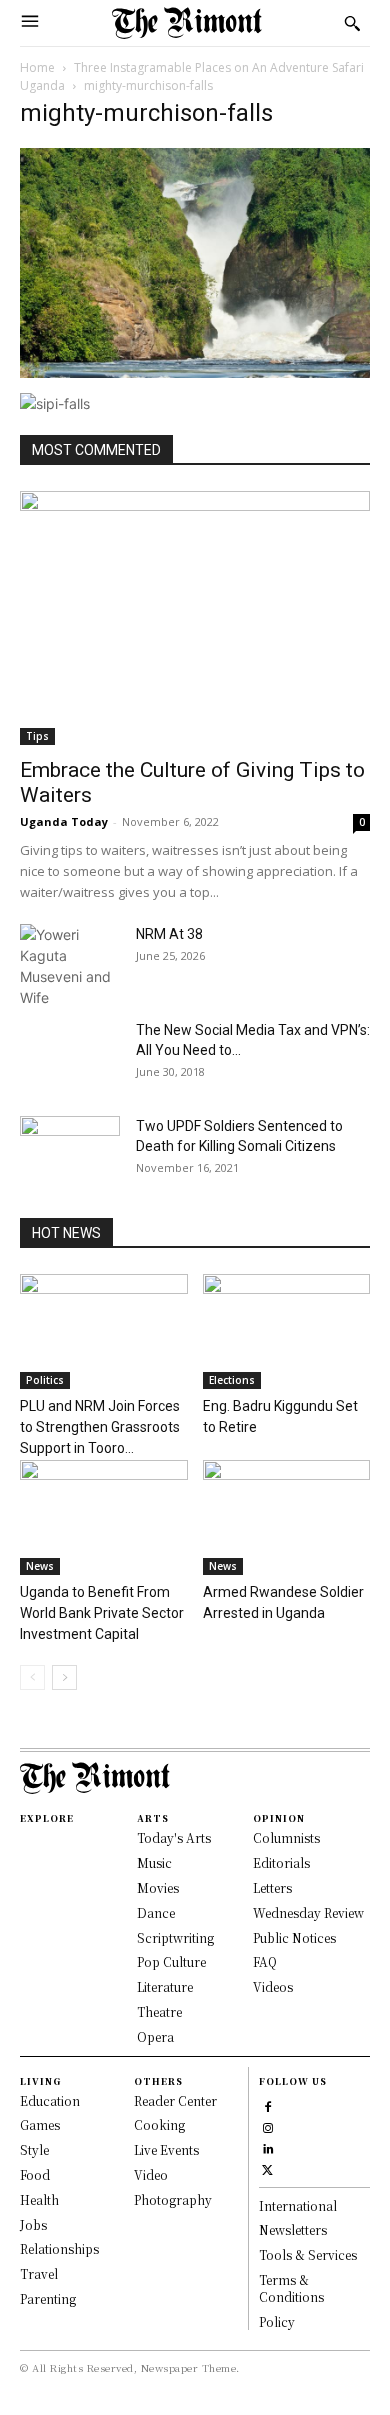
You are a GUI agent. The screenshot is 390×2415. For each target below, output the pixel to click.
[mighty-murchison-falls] (195, 372)
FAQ (265, 1961)
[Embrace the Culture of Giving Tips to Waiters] (195, 618)
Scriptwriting (175, 1937)
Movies (158, 1887)
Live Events (166, 2149)
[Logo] (187, 23)
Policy (277, 2321)
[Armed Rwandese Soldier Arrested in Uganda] (287, 1517)
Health (39, 2199)
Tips (37, 736)
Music (154, 1862)
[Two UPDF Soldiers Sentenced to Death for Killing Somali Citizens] (70, 1151)
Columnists (286, 1837)
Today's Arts (174, 1837)
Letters (272, 1887)
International (298, 2205)
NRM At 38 (169, 934)
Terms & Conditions (291, 2288)
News (40, 1566)
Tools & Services (308, 2254)
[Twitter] (267, 2167)
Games (40, 2124)
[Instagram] (267, 2125)
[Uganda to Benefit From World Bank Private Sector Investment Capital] (104, 1517)
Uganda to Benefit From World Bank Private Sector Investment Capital (102, 1613)
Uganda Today (64, 821)
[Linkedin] (267, 2146)
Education (50, 2100)
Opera (155, 2036)
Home (37, 67)
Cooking (159, 2124)
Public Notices (294, 1937)
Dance (156, 1912)
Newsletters (293, 2229)
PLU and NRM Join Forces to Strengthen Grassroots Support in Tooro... (100, 1427)
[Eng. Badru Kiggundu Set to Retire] (287, 1331)
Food (35, 2174)
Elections (232, 1380)
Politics (45, 1380)
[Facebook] (267, 2104)
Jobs (33, 2224)
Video (151, 2174)
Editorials (281, 1862)
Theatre (159, 2011)
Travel (39, 2273)
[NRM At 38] (70, 966)
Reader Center (175, 2100)
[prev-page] (32, 1677)
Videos (273, 1986)
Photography (173, 2199)
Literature (165, 1986)
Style (34, 2149)
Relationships (59, 2248)
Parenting (48, 2298)
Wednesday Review (308, 1912)
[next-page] (64, 1677)
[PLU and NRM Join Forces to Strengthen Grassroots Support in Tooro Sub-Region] (104, 1331)
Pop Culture (171, 1961)
